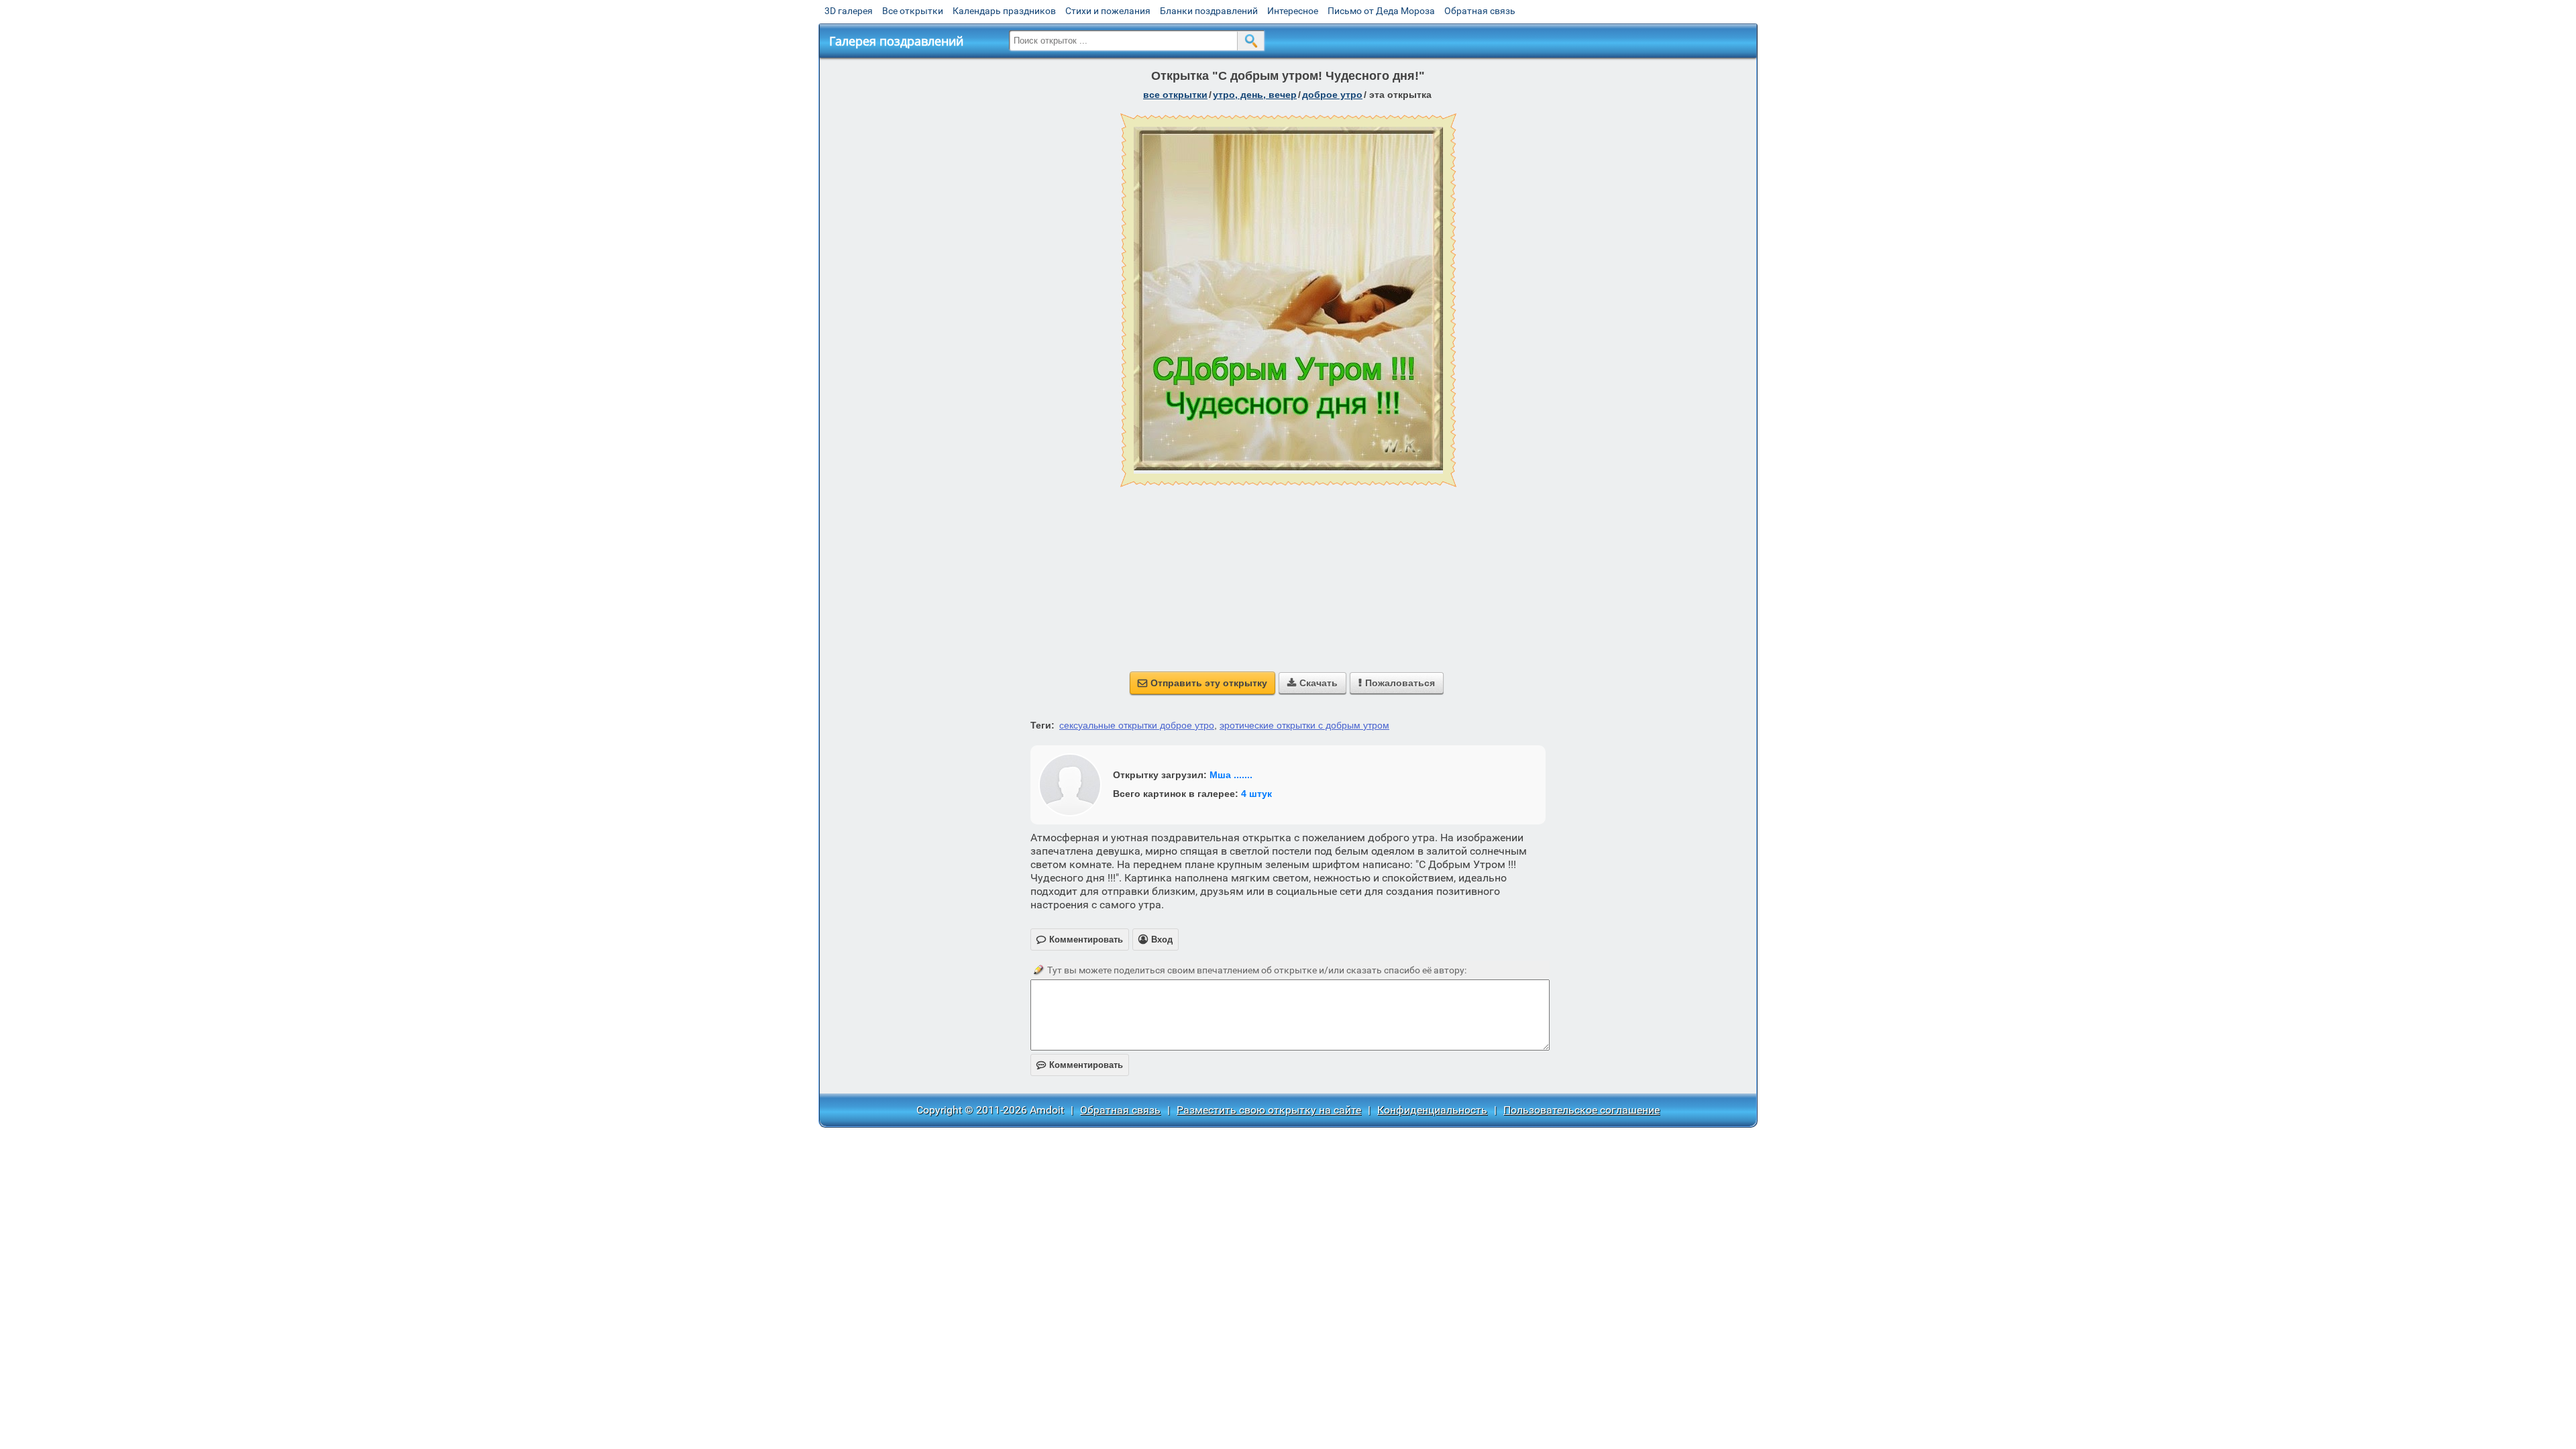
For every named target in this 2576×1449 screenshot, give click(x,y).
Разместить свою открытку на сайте (1269, 1110)
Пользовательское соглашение (1581, 1110)
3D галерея (849, 11)
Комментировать (1080, 1065)
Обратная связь (1480, 11)
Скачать (1312, 683)
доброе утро (1332, 95)
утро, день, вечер (1255, 95)
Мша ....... (1231, 775)
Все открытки (913, 11)
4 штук (1256, 794)
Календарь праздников (1004, 11)
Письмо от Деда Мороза (1381, 11)
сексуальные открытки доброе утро (1137, 725)
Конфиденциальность (1432, 1110)
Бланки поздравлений (1209, 11)
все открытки (1175, 95)
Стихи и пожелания (1108, 11)
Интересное (1293, 11)
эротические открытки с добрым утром (1304, 725)
